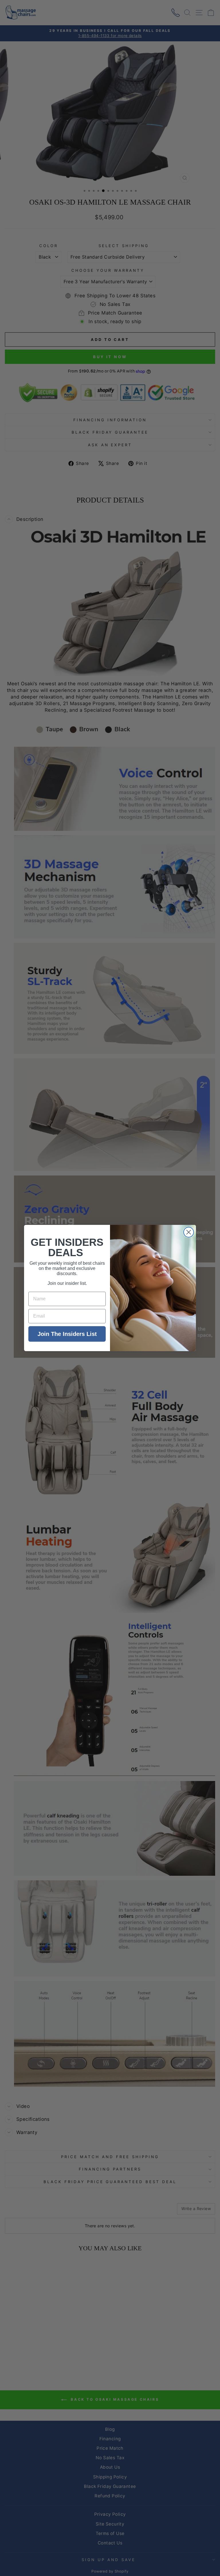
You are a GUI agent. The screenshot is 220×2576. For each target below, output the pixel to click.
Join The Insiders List (67, 1334)
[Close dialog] (189, 1232)
